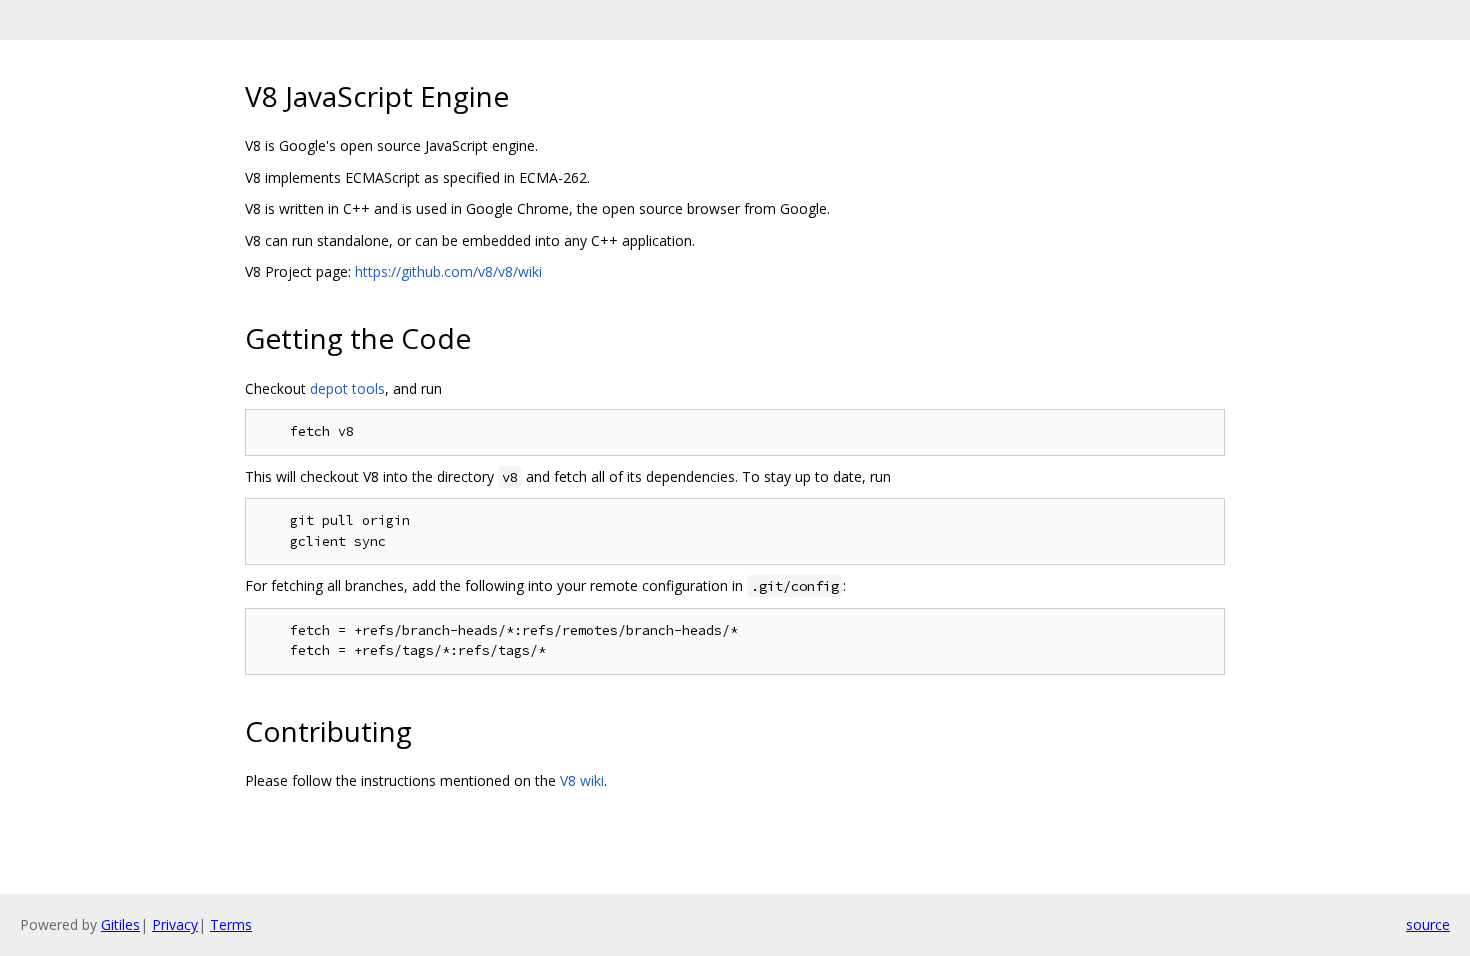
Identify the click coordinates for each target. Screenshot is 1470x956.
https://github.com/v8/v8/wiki (448, 271)
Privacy (175, 924)
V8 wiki (582, 780)
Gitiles (120, 924)
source (1428, 924)
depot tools (347, 388)
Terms (231, 924)
